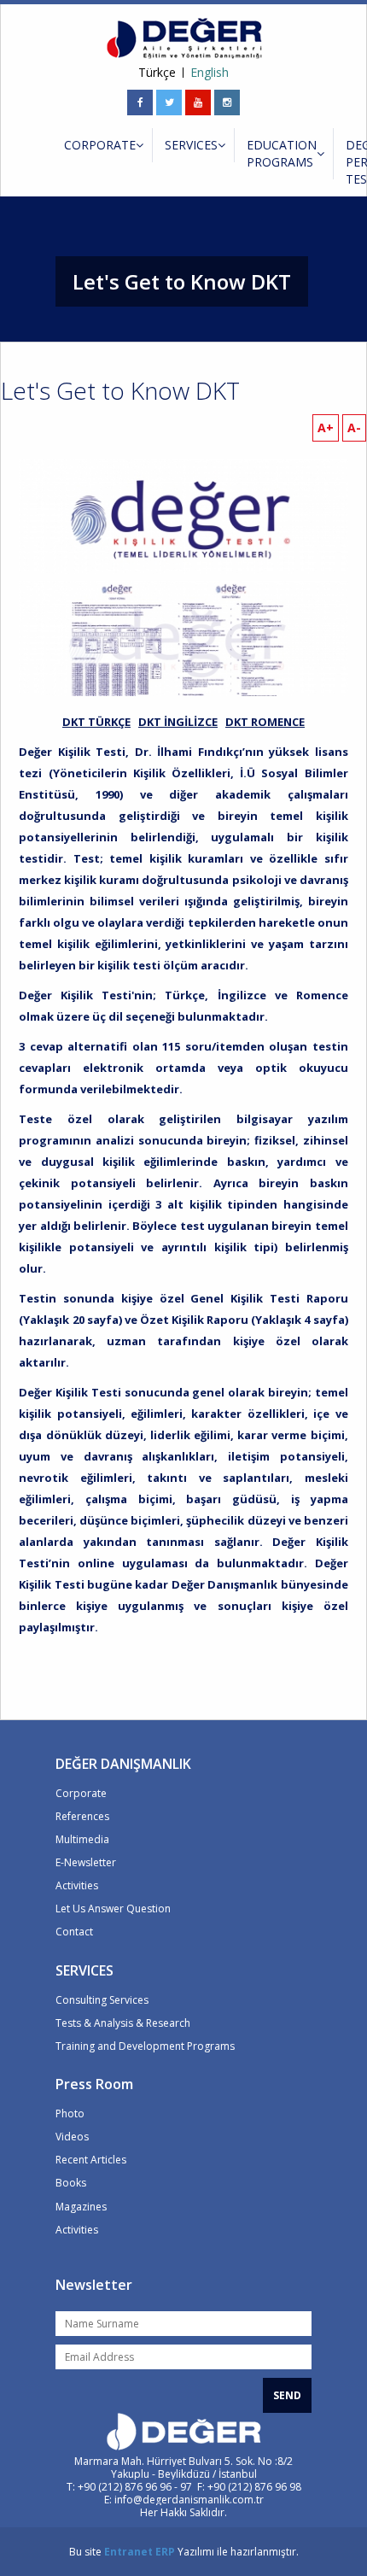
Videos (72, 2137)
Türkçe (157, 73)
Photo (70, 2113)
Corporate (81, 1793)
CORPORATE (100, 145)
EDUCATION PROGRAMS (282, 153)
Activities (77, 1885)
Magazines (81, 2207)
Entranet (128, 2552)
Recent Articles (91, 2160)
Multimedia (82, 1839)
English (210, 73)
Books (71, 2183)
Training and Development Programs (145, 2046)
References (82, 1816)
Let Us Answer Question (113, 1909)
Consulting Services (102, 2000)
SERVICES (191, 145)
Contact (74, 1932)
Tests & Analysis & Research (123, 2023)
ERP (165, 2552)
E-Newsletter (86, 1862)
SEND (287, 2395)
